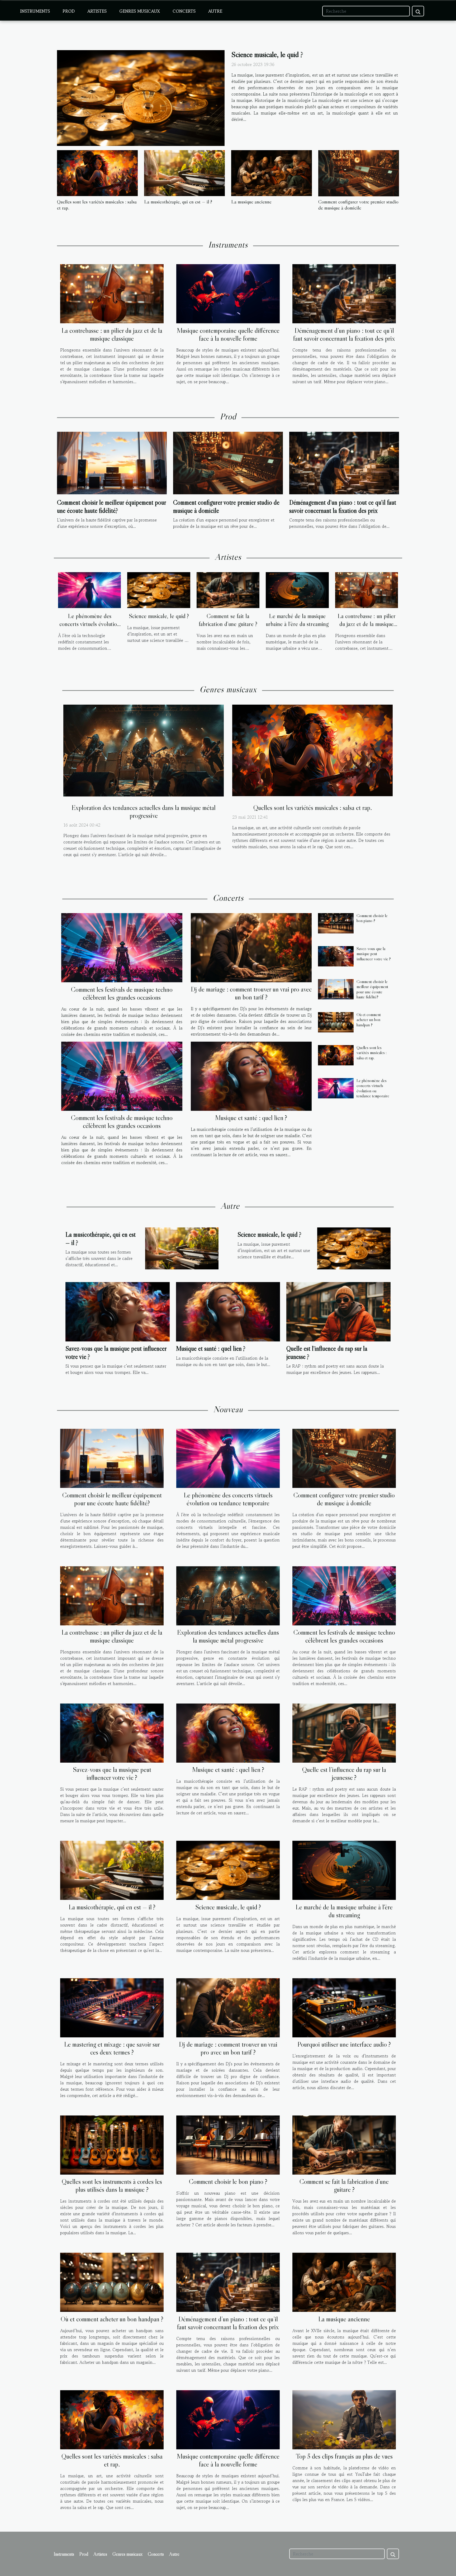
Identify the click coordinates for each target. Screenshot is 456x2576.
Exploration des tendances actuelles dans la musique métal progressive (144, 812)
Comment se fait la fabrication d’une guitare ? (228, 620)
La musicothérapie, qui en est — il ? (178, 202)
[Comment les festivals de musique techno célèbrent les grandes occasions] (122, 948)
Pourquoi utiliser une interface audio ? (344, 2044)
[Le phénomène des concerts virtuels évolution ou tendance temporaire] (89, 590)
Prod (69, 11)
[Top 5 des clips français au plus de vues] (344, 2419)
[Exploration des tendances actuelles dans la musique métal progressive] (144, 750)
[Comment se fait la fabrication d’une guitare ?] (228, 590)
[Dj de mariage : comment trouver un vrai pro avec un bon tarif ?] (251, 948)
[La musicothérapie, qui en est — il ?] (184, 173)
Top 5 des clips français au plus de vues (344, 2456)
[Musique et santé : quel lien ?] (251, 1076)
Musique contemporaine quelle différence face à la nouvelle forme (228, 335)
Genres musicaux (140, 11)
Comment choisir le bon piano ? (372, 918)
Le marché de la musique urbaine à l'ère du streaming (297, 620)
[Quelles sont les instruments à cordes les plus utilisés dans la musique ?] (112, 2144)
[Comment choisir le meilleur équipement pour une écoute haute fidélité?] (112, 462)
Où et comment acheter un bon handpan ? (369, 1019)
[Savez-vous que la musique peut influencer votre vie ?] (336, 956)
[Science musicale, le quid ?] (141, 98)
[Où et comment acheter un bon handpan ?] (336, 1022)
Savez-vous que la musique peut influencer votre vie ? (374, 953)
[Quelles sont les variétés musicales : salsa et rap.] (97, 173)
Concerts (184, 11)
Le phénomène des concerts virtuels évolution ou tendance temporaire (90, 624)
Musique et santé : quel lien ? (251, 1118)
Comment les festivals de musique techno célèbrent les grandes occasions (122, 993)
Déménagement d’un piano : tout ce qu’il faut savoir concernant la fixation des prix (344, 335)
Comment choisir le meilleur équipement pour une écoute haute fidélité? (111, 506)
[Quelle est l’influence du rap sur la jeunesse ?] (338, 1311)
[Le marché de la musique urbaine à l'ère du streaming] (297, 590)
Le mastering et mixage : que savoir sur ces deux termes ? (112, 2048)
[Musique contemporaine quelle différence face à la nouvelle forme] (228, 293)
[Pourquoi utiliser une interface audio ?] (344, 2007)
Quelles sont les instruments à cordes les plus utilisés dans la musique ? (112, 2186)
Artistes (97, 11)
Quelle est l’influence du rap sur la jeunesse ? (344, 1774)
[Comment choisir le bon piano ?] (336, 923)
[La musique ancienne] (272, 173)
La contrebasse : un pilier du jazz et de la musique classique (112, 335)
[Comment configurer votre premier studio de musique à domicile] (359, 173)
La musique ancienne (251, 202)
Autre (215, 11)
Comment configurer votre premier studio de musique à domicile (358, 205)
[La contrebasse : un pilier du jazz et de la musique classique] (112, 293)
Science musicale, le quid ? (267, 54)
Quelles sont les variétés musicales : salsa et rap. (97, 205)
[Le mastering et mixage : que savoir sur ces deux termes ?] (112, 2007)
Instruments (35, 11)
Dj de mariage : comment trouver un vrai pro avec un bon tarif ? (251, 993)
